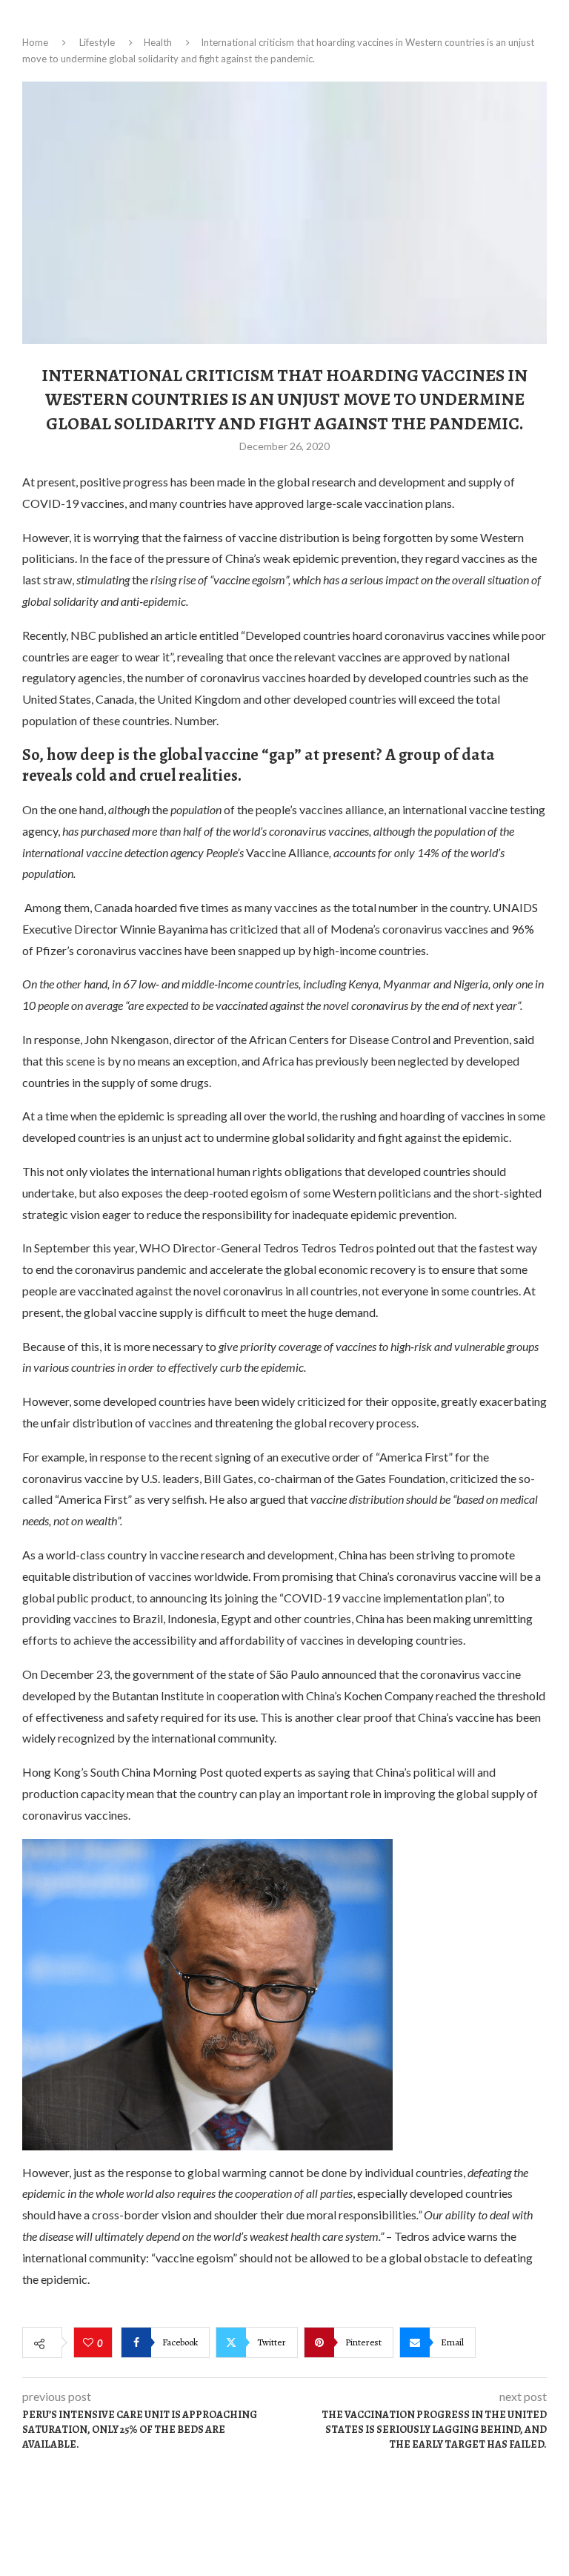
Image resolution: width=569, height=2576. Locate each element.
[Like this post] (90, 2343)
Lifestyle (97, 42)
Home (35, 42)
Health (158, 42)
